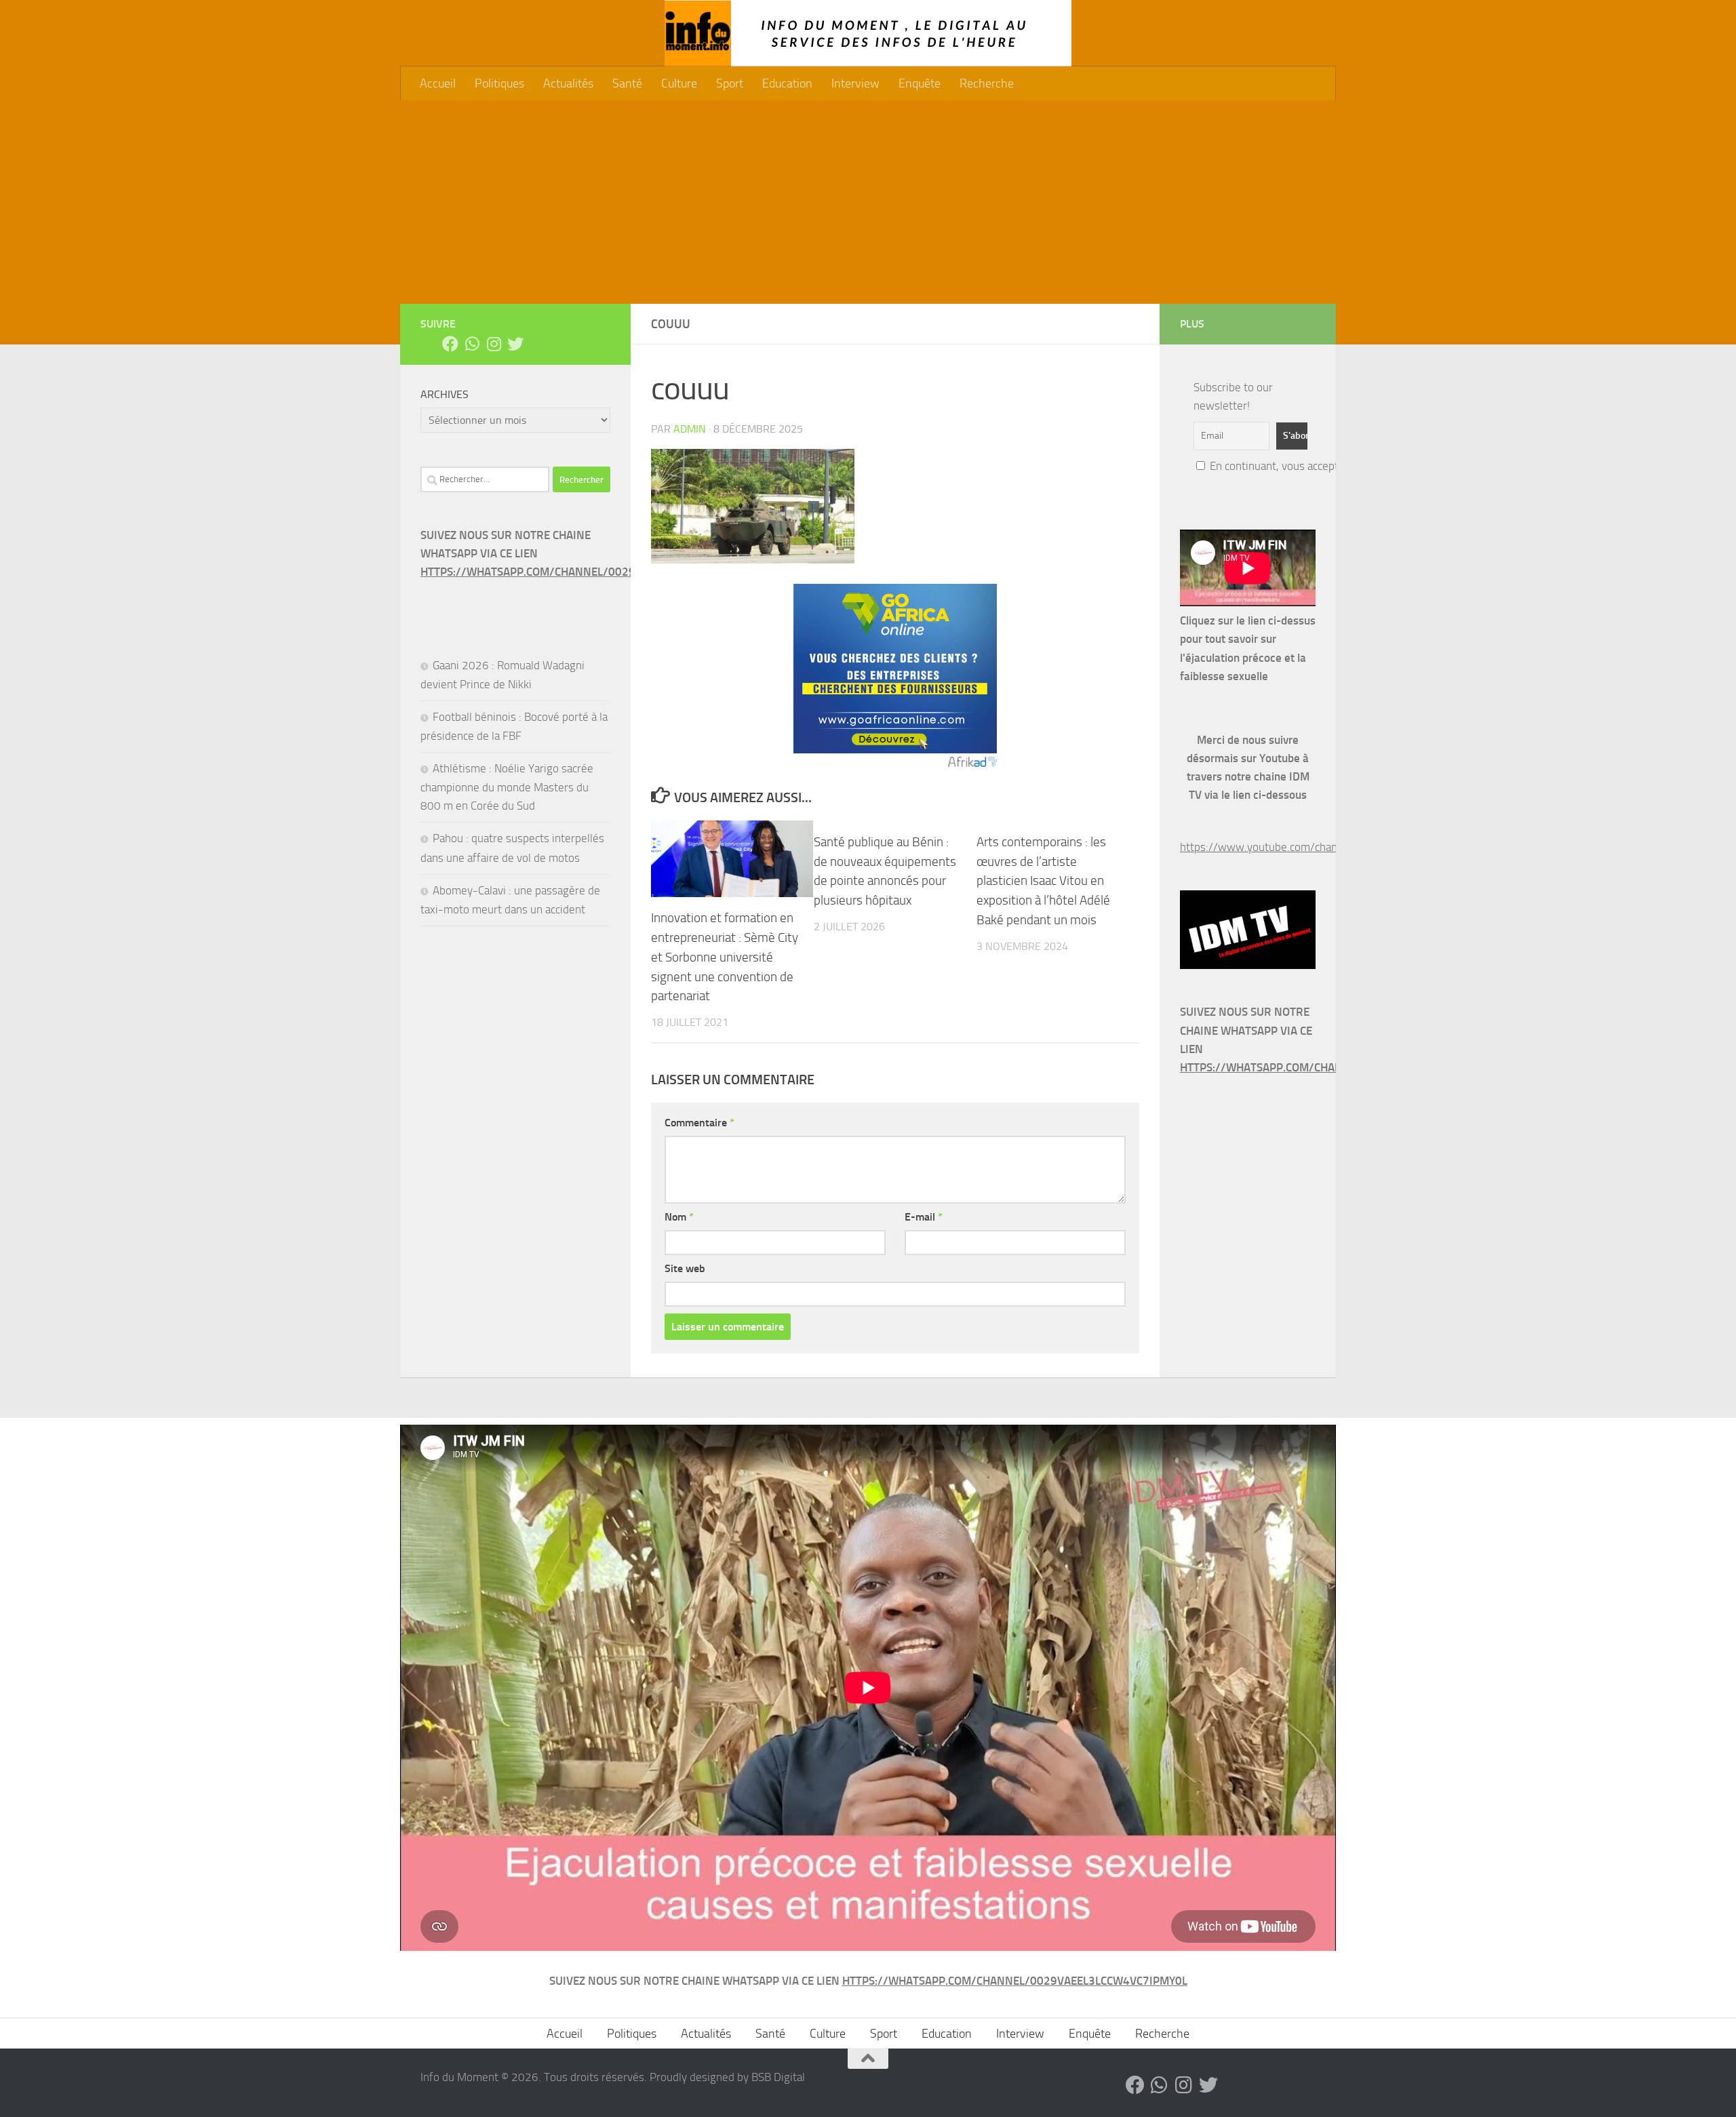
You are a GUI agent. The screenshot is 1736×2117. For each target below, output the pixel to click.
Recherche (987, 83)
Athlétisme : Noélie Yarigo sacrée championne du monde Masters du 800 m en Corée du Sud (507, 787)
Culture (679, 83)
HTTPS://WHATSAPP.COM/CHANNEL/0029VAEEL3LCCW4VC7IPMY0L (593, 572)
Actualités (568, 83)
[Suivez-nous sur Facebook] (450, 344)
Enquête (920, 83)
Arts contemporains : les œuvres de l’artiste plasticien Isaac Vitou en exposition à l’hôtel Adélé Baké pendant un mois (1043, 881)
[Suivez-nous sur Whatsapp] (472, 344)
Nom (679, 1217)
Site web (685, 1268)
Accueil (438, 83)
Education (787, 83)
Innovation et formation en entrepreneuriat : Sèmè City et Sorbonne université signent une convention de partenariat (725, 957)
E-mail (924, 1217)
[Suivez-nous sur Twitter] (515, 344)
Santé (627, 83)
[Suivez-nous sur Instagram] (494, 344)
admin (690, 429)
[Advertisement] (868, 202)
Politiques (499, 83)
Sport (730, 83)
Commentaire (699, 1123)
